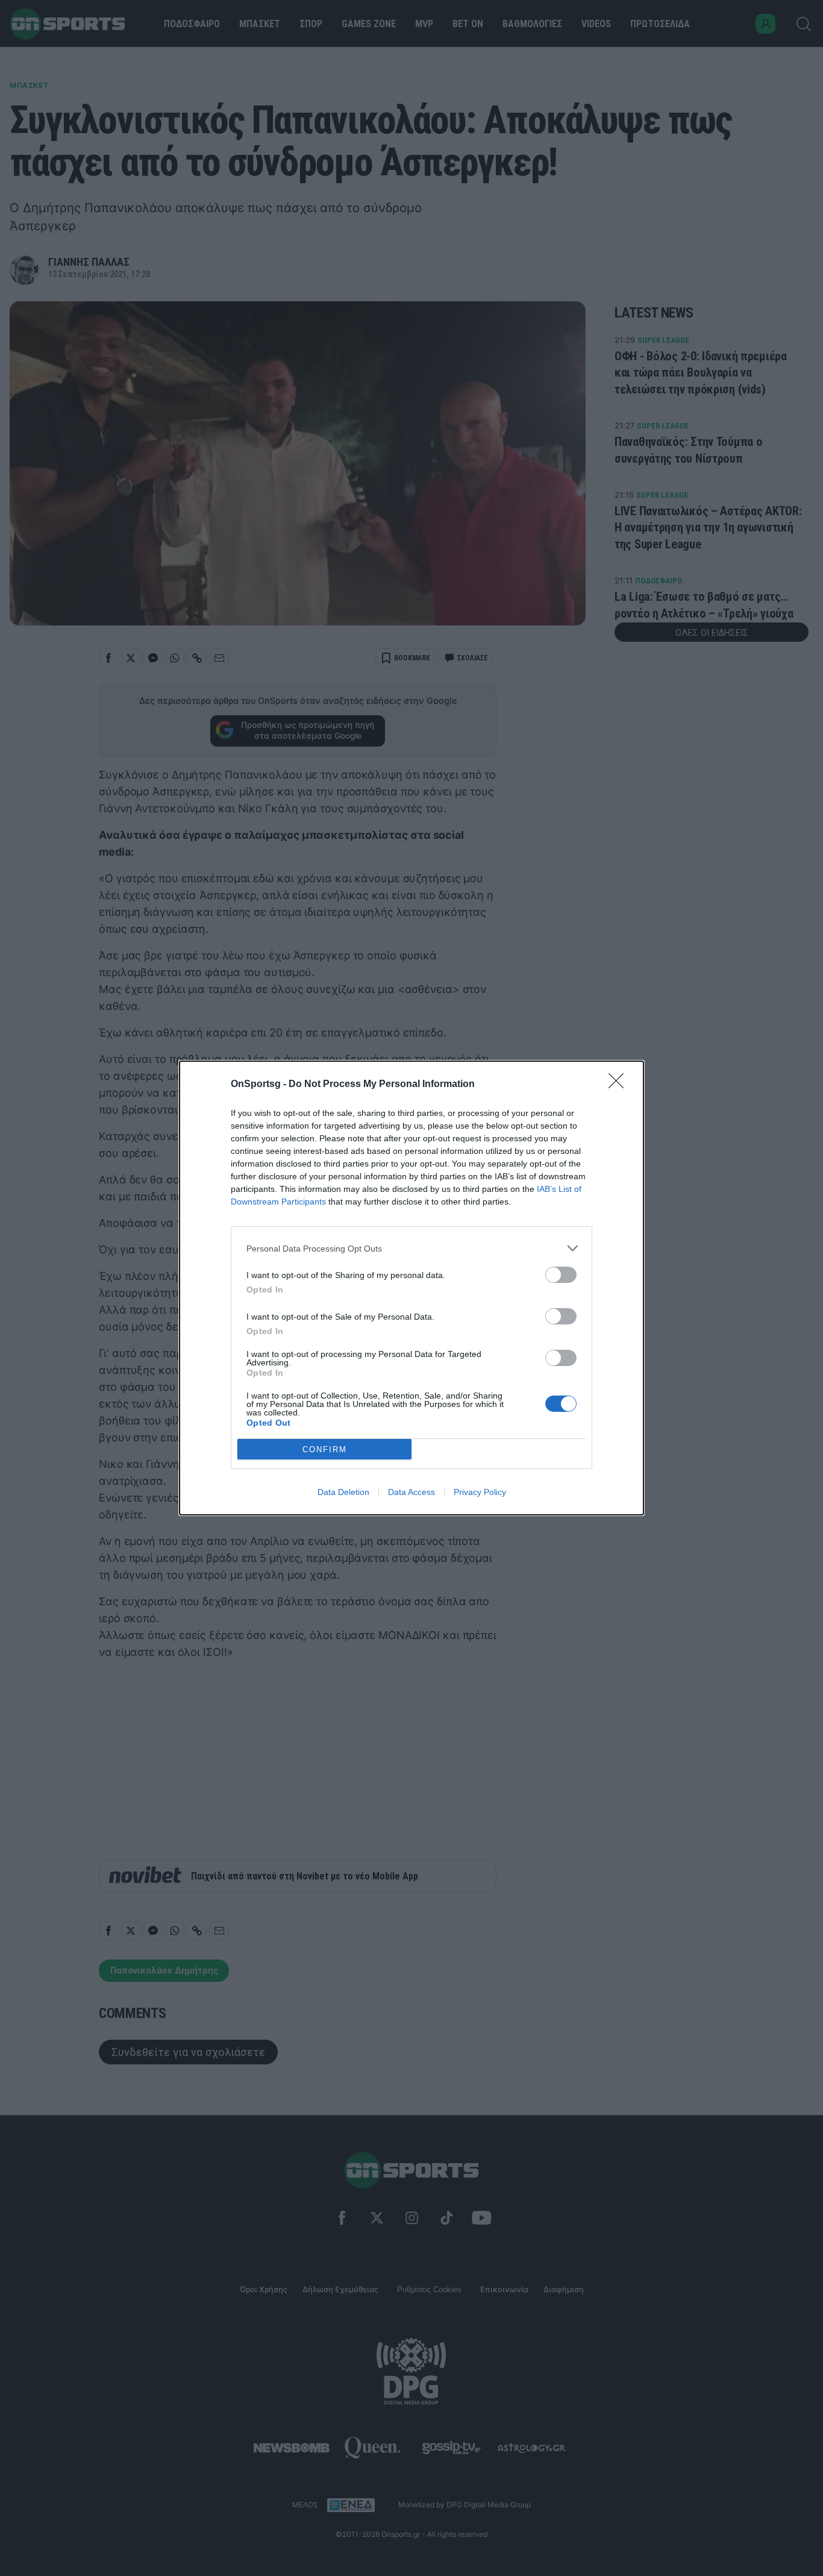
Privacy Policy (480, 1492)
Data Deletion (343, 1492)
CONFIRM (325, 1449)
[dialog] (411, 1288)
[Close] (620, 1085)
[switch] (561, 1275)
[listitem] (411, 1248)
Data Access (411, 1492)
